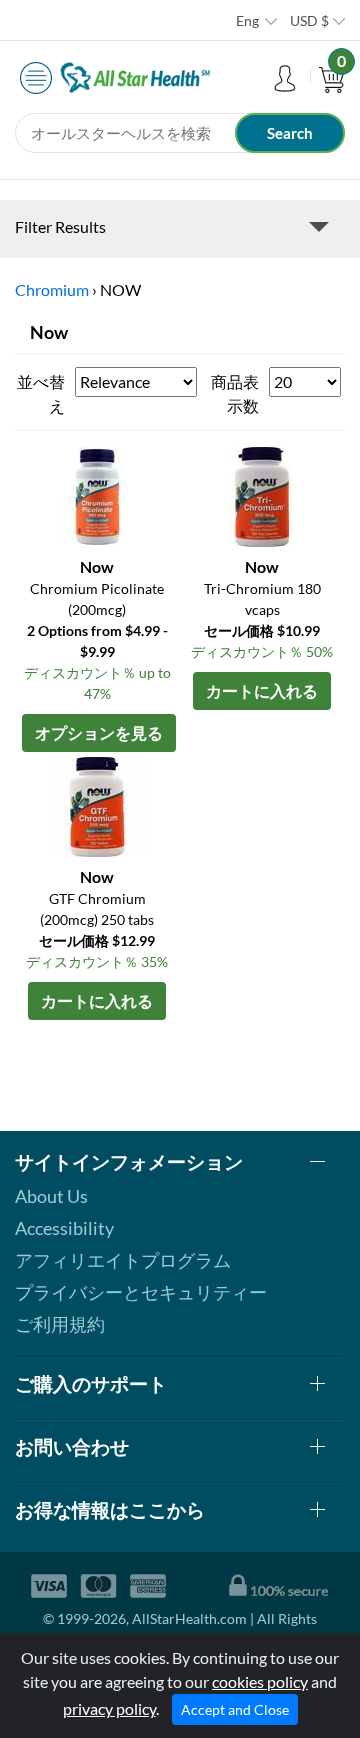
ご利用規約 (60, 1324)
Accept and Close (235, 1709)
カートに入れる (262, 690)
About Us (51, 1196)
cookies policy (260, 1681)
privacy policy (109, 1708)
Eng (247, 20)
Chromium (52, 289)
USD (309, 20)
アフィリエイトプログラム (123, 1260)
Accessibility (64, 1228)
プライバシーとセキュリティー (141, 1292)
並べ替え (41, 393)
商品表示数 (235, 393)
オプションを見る (99, 732)
